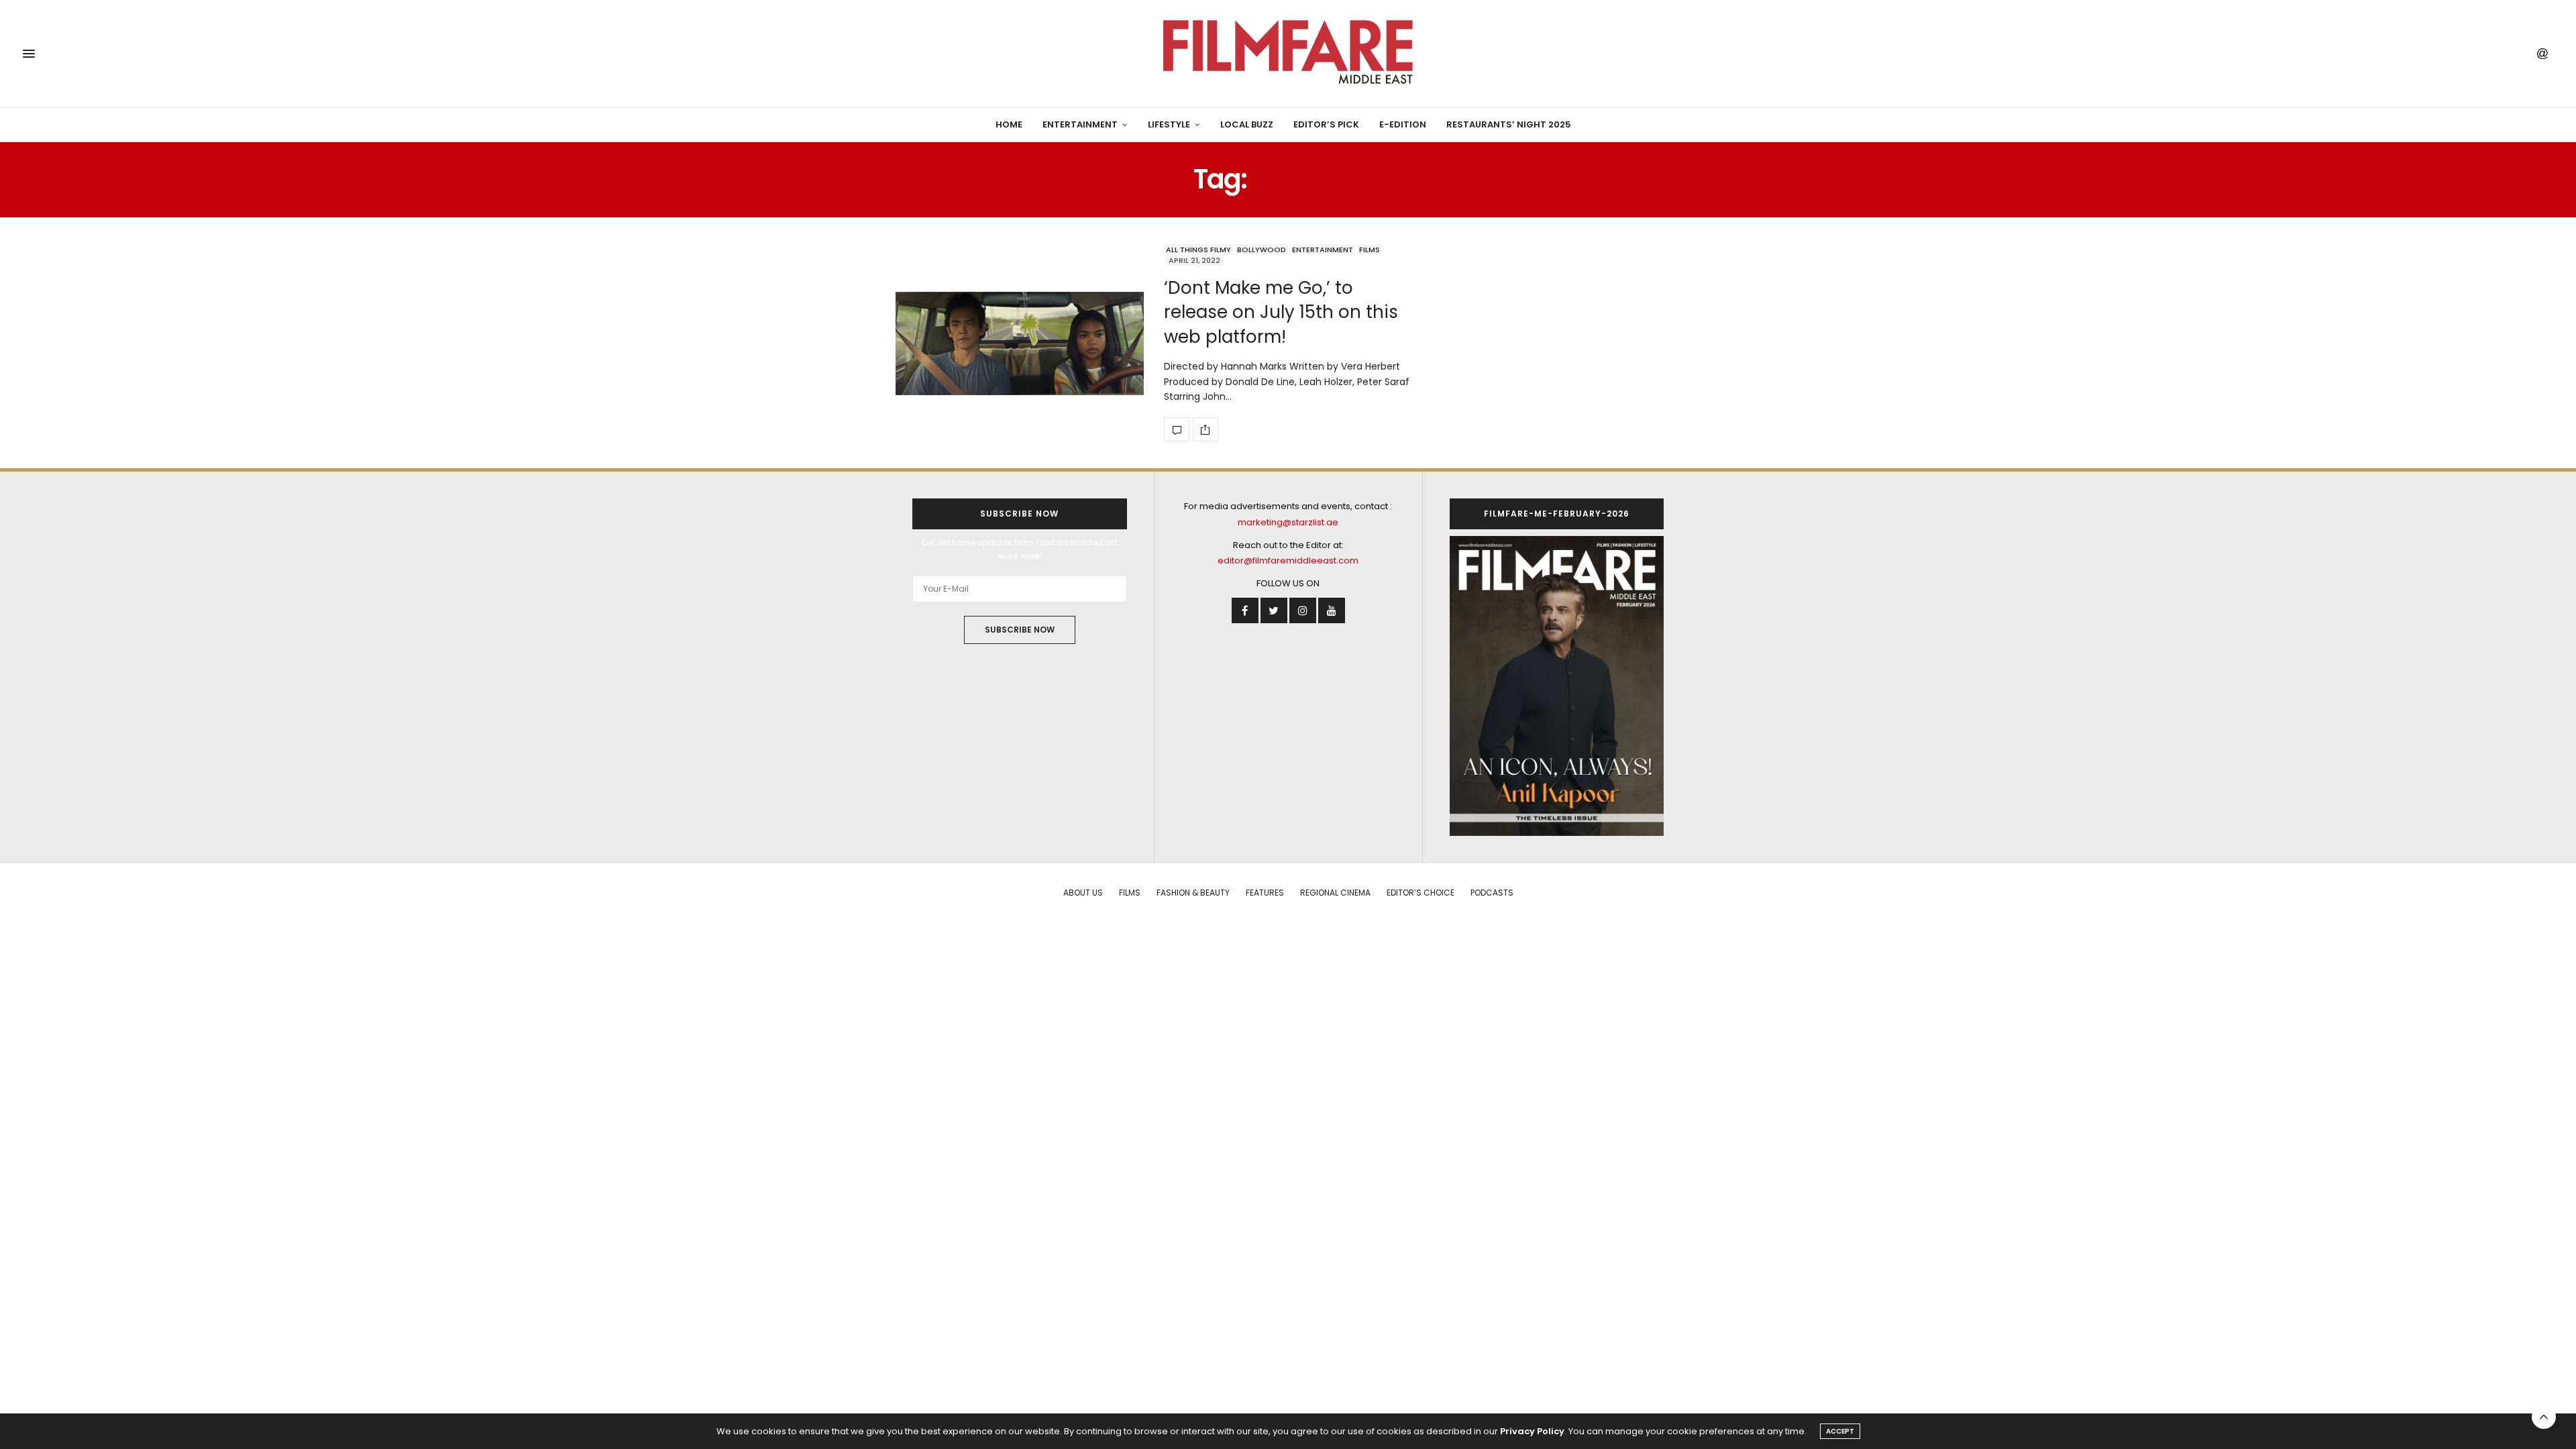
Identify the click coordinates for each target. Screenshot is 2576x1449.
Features (1265, 893)
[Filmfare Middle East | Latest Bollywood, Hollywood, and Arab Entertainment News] (1288, 54)
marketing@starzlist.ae (1288, 522)
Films (1370, 250)
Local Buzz (1247, 124)
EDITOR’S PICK (1326, 124)
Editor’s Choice (1420, 893)
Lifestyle (1169, 124)
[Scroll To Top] (2544, 1417)
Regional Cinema (1335, 893)
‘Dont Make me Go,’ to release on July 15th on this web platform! (1281, 312)
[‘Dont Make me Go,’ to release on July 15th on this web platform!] (1020, 343)
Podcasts (1492, 893)
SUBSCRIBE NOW (1020, 630)
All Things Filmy (1198, 250)
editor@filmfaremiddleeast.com (1288, 560)
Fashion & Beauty (1193, 893)
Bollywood (1262, 250)
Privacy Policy (1532, 1431)
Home (1009, 124)
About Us (1083, 893)
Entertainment (1080, 124)
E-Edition (1403, 124)
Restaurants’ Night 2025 (1509, 124)
